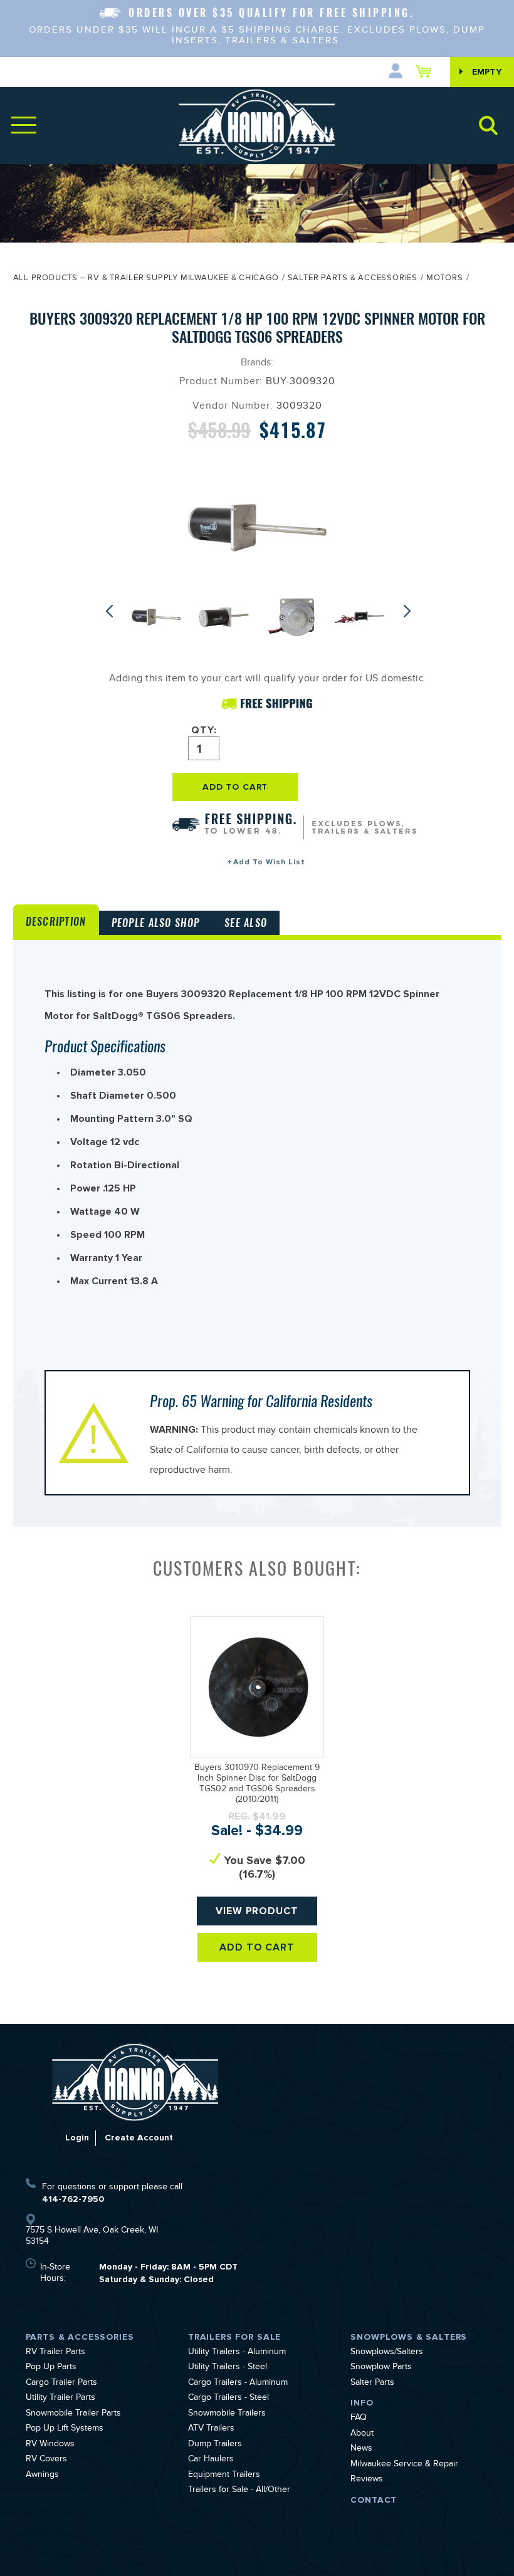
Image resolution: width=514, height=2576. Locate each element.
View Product (257, 1911)
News (361, 2449)
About (362, 2434)
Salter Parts (372, 2384)
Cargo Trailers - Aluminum (238, 2384)
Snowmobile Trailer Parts (73, 2414)
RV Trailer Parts (55, 2353)
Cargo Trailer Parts (61, 2384)
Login (77, 2138)
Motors (445, 279)
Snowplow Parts (381, 2368)
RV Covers (46, 2460)
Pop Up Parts (51, 2368)
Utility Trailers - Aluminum (237, 2353)
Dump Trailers (215, 2445)
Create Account (139, 2138)
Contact (374, 2500)
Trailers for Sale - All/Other (239, 2491)
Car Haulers (211, 2460)
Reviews (367, 2480)
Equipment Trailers (224, 2476)
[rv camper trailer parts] (135, 2082)
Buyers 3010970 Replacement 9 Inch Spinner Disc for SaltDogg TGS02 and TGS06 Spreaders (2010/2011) (257, 1784)
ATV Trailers (211, 2429)
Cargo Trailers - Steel (228, 2399)
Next (410, 611)
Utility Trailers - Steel (228, 2368)
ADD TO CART (235, 787)
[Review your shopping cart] (427, 71)
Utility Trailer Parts (60, 2399)
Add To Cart (257, 1947)
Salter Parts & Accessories (353, 279)
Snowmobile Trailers (227, 2414)
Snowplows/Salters (387, 2353)
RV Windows (50, 2445)
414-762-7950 (73, 2199)
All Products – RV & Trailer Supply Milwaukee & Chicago (146, 279)
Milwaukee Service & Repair (404, 2465)
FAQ (359, 2419)
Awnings (42, 2476)
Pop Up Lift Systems (65, 2429)
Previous (112, 611)
